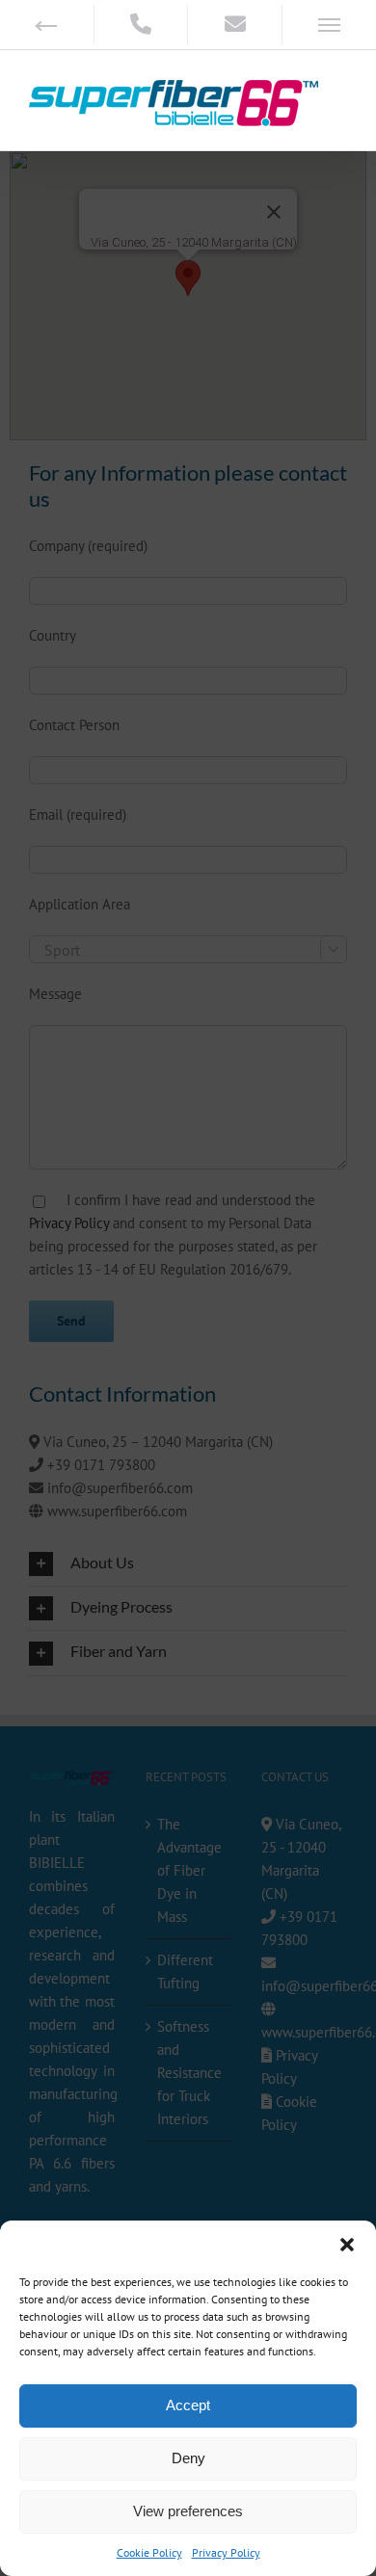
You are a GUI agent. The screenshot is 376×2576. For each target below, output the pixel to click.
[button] (347, 2245)
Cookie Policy (149, 2552)
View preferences (188, 2511)
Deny (188, 2458)
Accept (188, 2405)
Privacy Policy (226, 2552)
